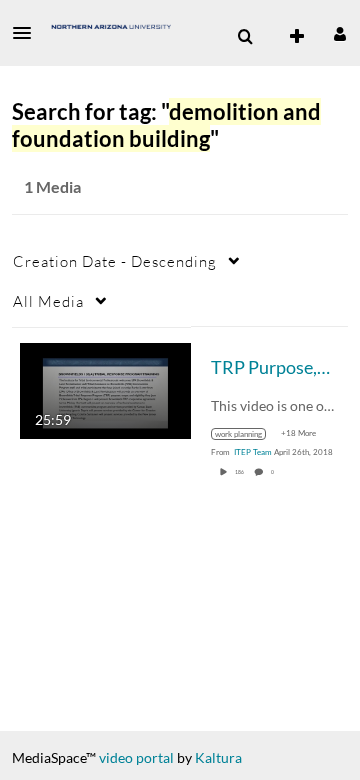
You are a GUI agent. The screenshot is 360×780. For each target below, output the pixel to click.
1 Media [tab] (52, 186)
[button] (28, 33)
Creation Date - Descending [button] (115, 261)
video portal (136, 757)
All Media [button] (48, 301)
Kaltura (218, 757)
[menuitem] (245, 37)
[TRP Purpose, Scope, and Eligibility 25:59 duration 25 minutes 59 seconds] (105, 388)
